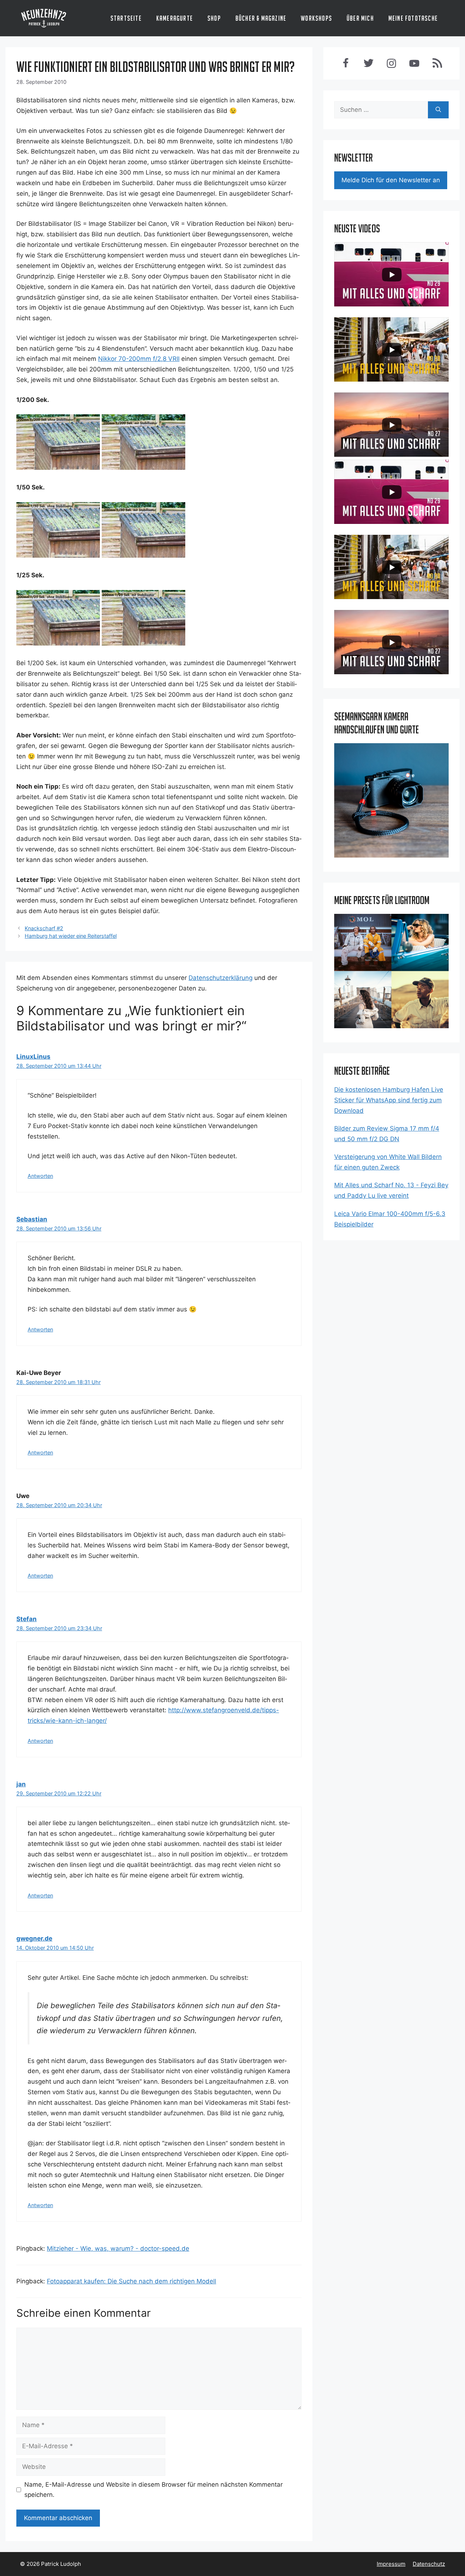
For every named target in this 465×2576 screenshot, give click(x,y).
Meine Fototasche (413, 18)
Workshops (316, 18)
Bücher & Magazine (261, 18)
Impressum (391, 2564)
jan (21, 1784)
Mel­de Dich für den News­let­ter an (391, 180)
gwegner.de (34, 1938)
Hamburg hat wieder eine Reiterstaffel (71, 936)
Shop (214, 18)
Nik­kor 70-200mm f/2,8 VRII (139, 359)
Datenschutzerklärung (221, 978)
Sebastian (32, 1219)
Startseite (126, 18)
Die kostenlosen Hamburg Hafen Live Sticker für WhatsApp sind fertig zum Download (389, 1100)
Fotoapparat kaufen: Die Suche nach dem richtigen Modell (132, 2281)
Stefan (27, 1619)
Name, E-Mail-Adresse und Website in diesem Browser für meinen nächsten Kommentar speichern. (153, 2490)
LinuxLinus (33, 1057)
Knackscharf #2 (44, 928)
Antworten (40, 1176)
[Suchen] (438, 110)
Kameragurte (175, 18)
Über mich (360, 18)
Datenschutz (429, 2564)
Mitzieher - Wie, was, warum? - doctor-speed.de (118, 2249)
